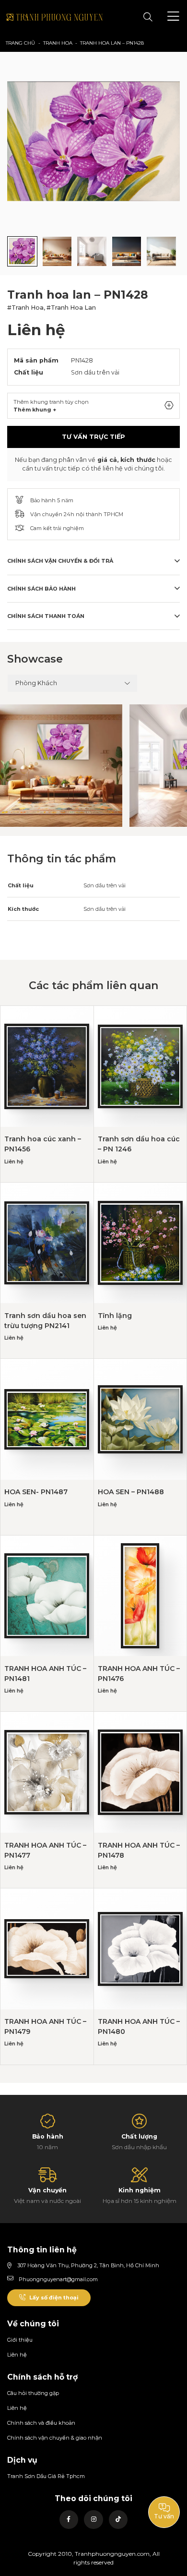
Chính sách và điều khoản (41, 2423)
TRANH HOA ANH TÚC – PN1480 (139, 2026)
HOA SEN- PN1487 (36, 1492)
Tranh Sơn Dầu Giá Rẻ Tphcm (46, 2476)
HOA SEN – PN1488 (131, 1492)
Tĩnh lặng (115, 1316)
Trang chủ (20, 43)
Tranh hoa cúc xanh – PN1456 (43, 1144)
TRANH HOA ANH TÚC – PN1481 (45, 1674)
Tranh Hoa (58, 43)
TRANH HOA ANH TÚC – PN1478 (139, 1850)
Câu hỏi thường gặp (33, 2393)
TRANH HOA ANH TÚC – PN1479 (45, 2026)
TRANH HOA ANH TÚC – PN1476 (139, 1674)
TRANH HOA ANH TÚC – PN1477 (45, 1850)
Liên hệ (17, 2355)
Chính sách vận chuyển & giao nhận (55, 2438)
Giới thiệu (20, 2340)
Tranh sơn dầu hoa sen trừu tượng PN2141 (45, 1321)
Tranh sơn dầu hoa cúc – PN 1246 (139, 1144)
